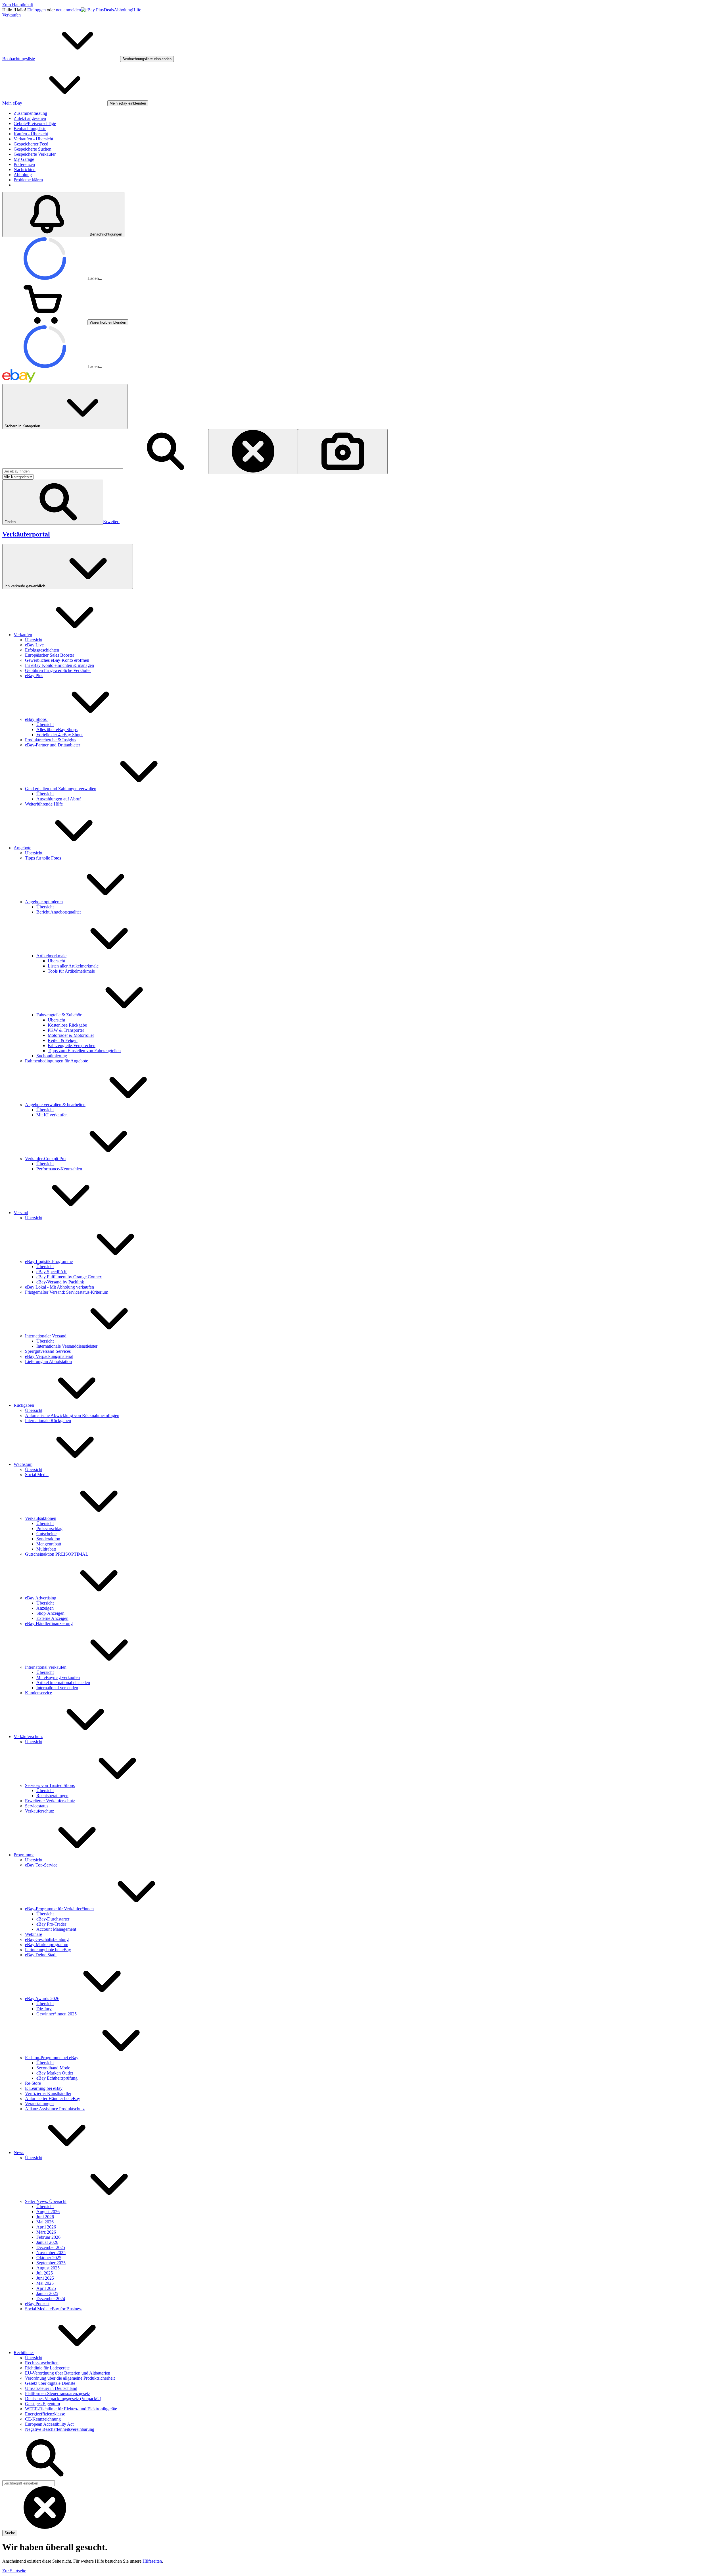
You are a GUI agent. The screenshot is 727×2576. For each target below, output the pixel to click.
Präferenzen (24, 164)
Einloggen (36, 10)
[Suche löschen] (253, 452)
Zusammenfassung (30, 113)
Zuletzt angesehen (30, 118)
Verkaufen (12, 15)
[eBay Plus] (92, 10)
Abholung (123, 10)
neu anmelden (68, 10)
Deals (109, 10)
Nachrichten (25, 169)
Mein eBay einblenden (128, 103)
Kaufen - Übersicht (31, 134)
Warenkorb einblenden (108, 322)
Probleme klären (28, 180)
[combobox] (63, 471)
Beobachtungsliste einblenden (147, 59)
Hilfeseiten (152, 2561)
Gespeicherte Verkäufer (35, 154)
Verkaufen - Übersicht (33, 139)
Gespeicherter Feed (31, 144)
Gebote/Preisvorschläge (35, 123)
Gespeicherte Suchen (33, 149)
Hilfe (137, 10)
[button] (53, 502)
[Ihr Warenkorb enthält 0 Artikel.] (45, 322)
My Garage (24, 159)
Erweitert (111, 522)
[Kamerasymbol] (343, 452)
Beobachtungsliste (30, 129)
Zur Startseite (14, 2571)
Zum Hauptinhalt (18, 5)
